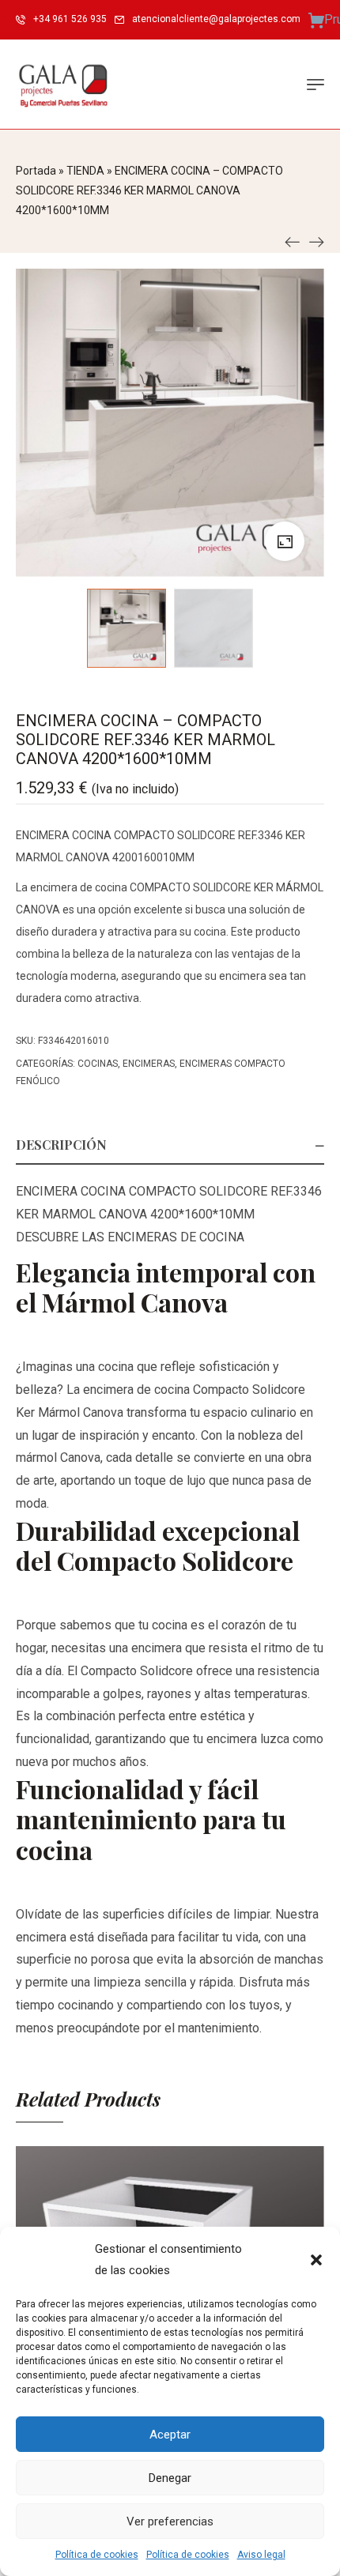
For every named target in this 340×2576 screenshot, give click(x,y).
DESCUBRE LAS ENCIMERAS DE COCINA (130, 1237)
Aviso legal (261, 2555)
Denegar (170, 2478)
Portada (36, 171)
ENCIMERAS (149, 1064)
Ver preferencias (170, 2521)
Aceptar (170, 2435)
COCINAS (98, 1064)
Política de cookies (97, 2555)
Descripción (61, 1145)
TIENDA (85, 171)
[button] (316, 2260)
